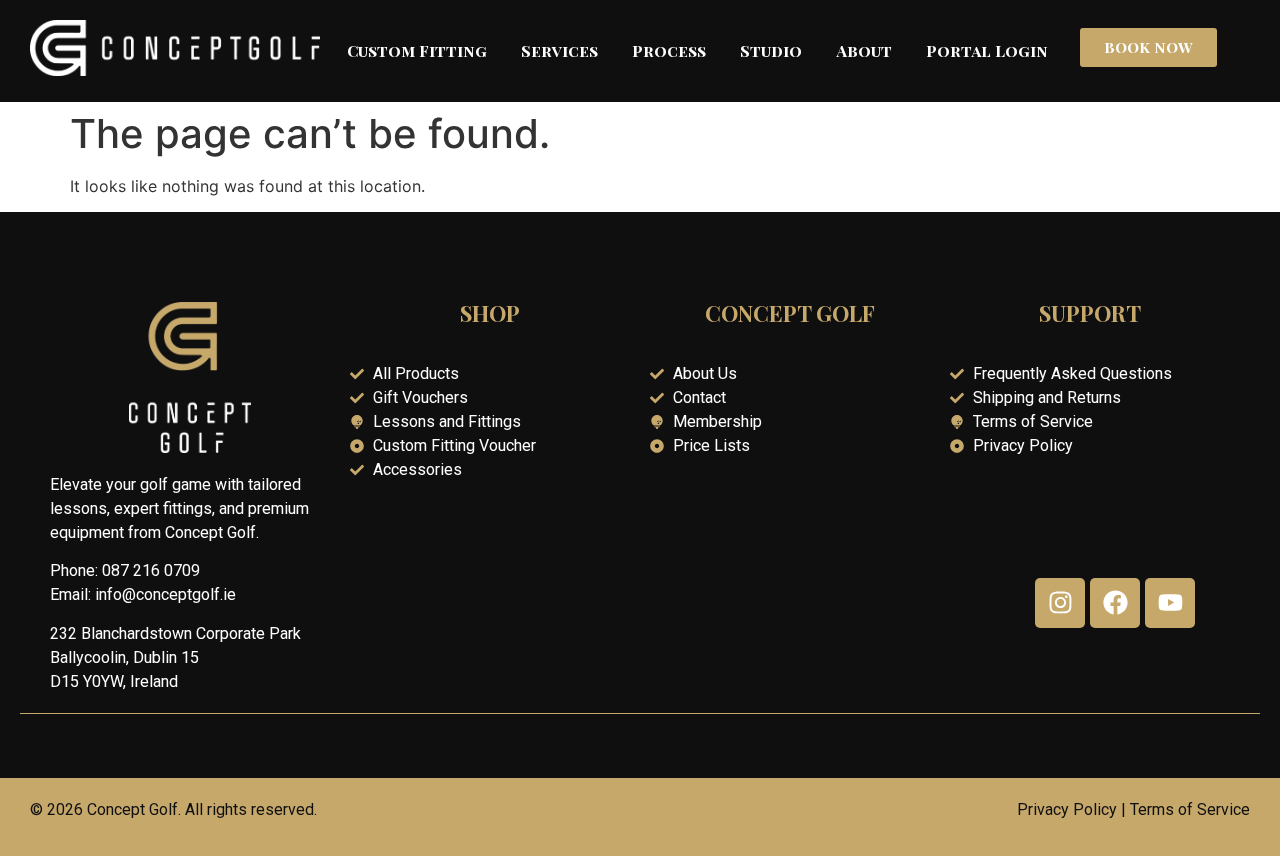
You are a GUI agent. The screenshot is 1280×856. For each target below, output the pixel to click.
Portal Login (987, 50)
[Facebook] (1115, 603)
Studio (771, 50)
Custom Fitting (417, 50)
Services (559, 50)
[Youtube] (1170, 603)
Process (669, 50)
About (864, 50)
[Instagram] (1060, 603)
